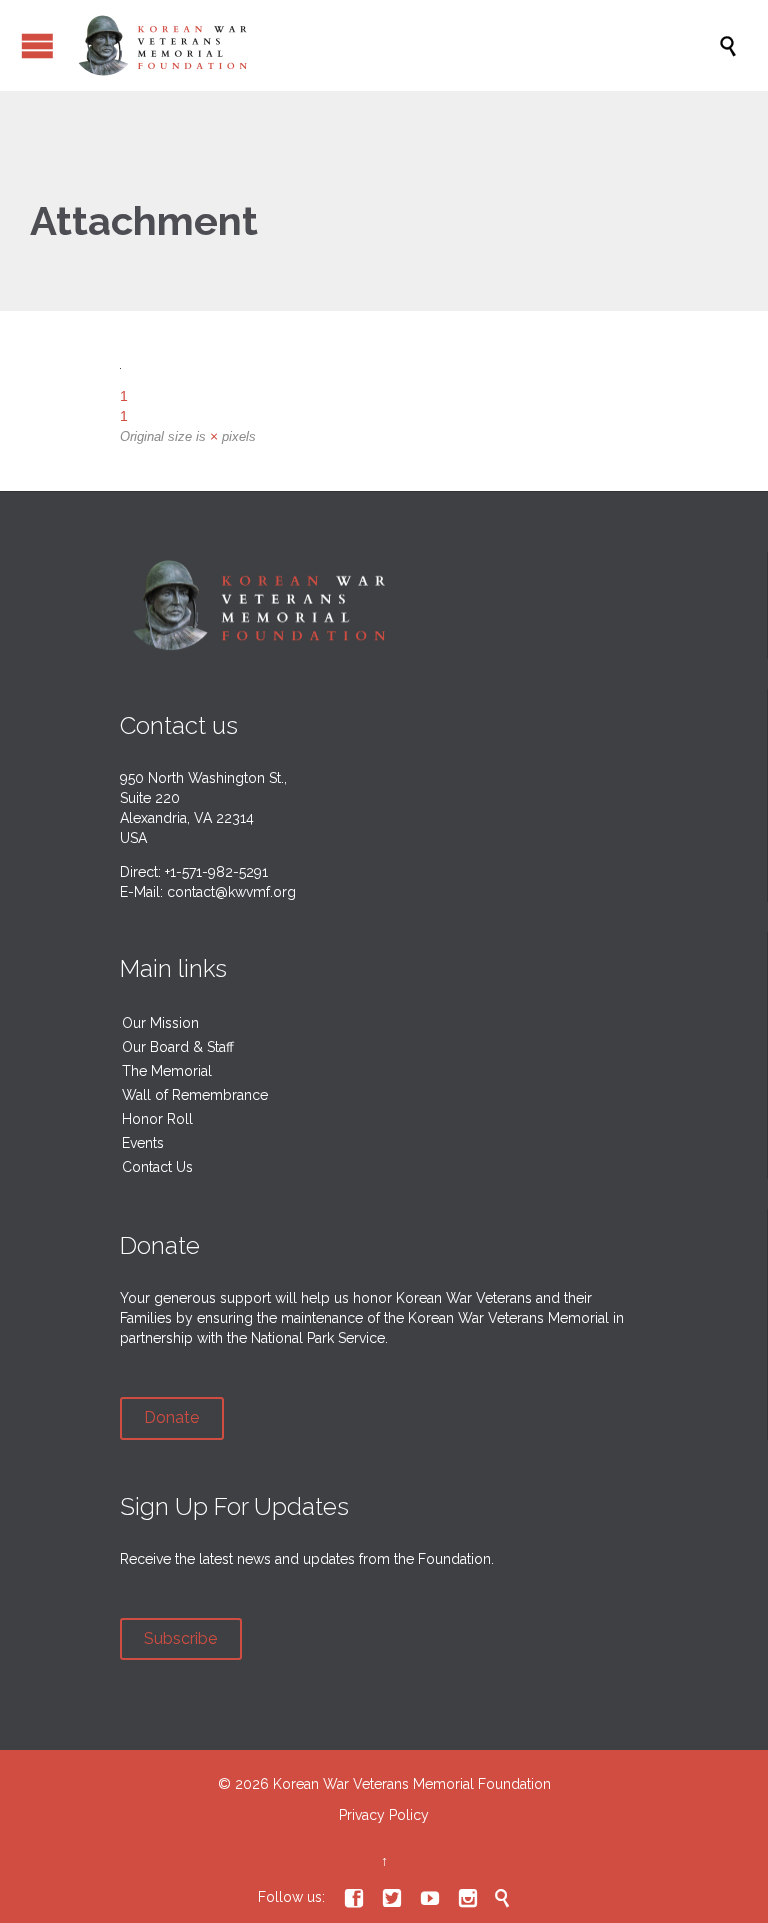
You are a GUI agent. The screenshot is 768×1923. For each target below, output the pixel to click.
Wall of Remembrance (195, 1095)
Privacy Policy (384, 1815)
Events (143, 1143)
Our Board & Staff (178, 1047)
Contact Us (157, 1167)
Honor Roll (157, 1119)
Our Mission (160, 1023)
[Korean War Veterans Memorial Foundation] (394, 45)
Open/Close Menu (37, 45)
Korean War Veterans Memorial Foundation (412, 1784)
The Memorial (167, 1071)
